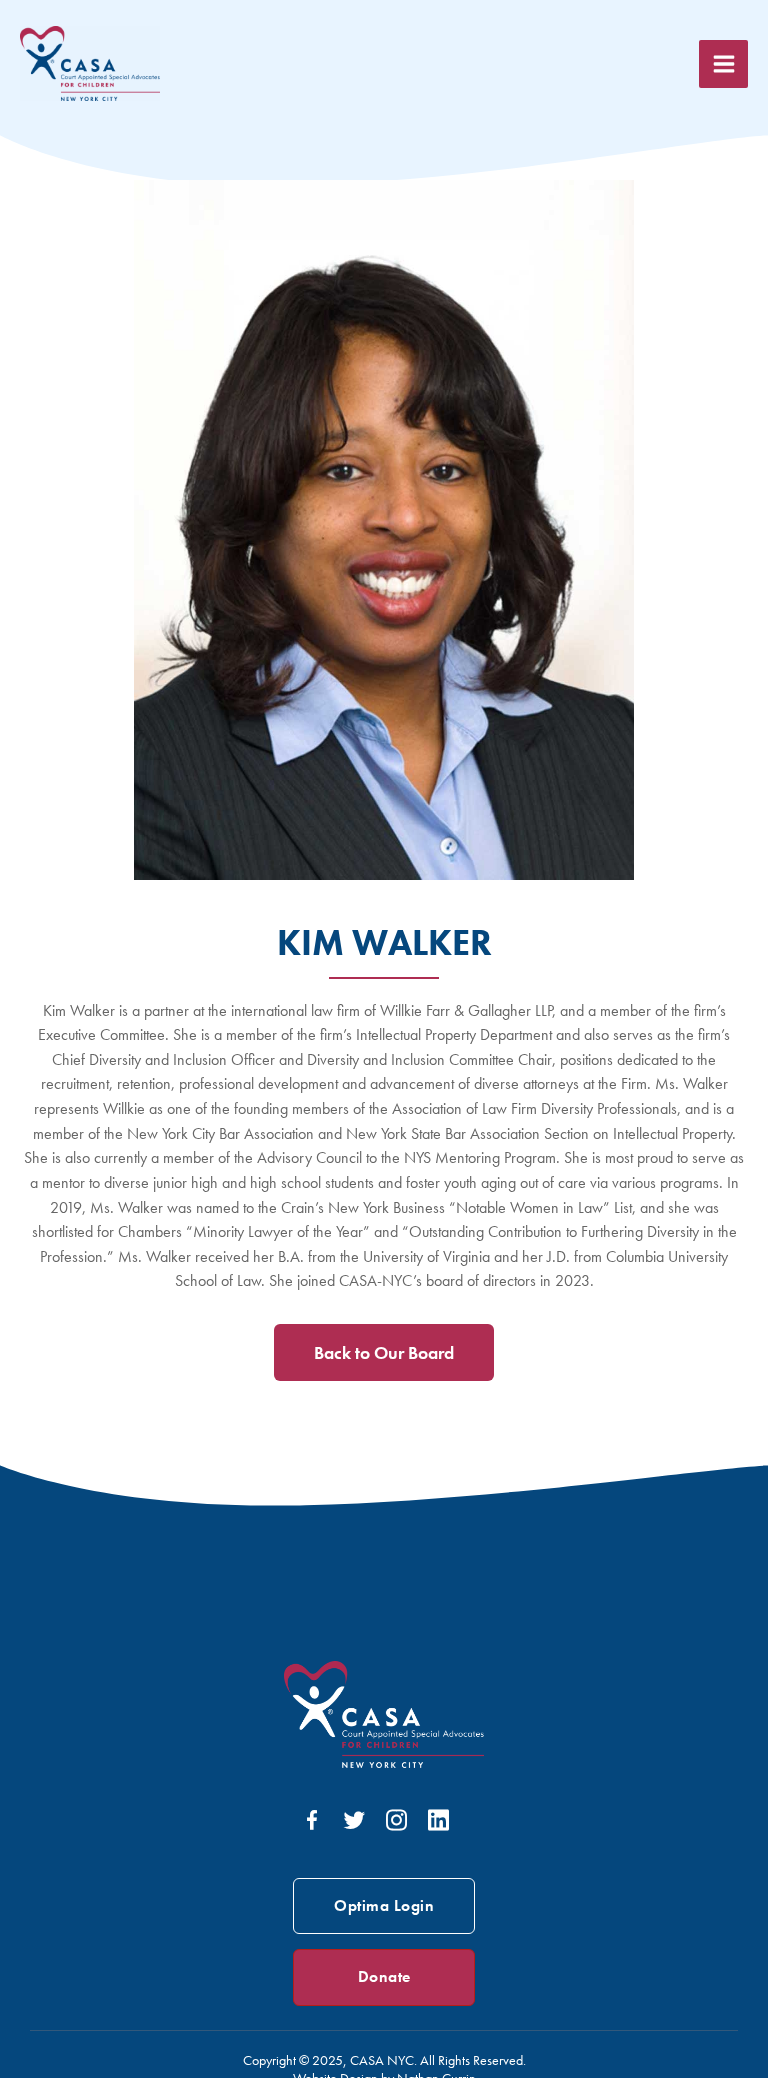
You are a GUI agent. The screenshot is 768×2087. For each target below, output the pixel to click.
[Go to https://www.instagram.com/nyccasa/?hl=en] (396, 1822)
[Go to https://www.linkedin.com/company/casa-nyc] (438, 1822)
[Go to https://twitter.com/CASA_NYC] (354, 1824)
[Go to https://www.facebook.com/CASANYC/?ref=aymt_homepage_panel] (312, 1824)
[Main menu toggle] (723, 64)
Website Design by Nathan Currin (384, 2078)
